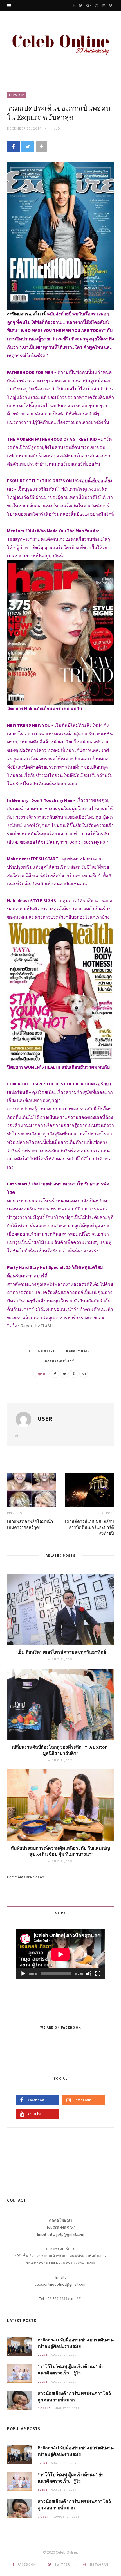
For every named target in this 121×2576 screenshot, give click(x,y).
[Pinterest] (74, 1374)
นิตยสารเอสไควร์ (59, 1361)
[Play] (23, 1974)
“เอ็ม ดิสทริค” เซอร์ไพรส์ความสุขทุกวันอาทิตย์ (61, 1652)
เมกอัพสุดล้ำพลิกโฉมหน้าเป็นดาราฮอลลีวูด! (30, 1524)
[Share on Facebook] (13, 147)
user (45, 1418)
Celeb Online (42, 1351)
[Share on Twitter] (28, 147)
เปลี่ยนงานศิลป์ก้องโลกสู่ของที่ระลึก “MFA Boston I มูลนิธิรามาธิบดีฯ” (61, 1750)
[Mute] (89, 1974)
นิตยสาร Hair (78, 1351)
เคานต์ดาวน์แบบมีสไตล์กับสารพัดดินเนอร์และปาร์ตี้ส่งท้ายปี (89, 1527)
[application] (60, 1954)
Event (43, 2355)
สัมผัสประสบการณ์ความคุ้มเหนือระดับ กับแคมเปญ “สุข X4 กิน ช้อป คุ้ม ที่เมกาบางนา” (60, 1851)
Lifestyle (17, 95)
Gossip (44, 2408)
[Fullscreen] (98, 1974)
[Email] (84, 1374)
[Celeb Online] (60, 43)
